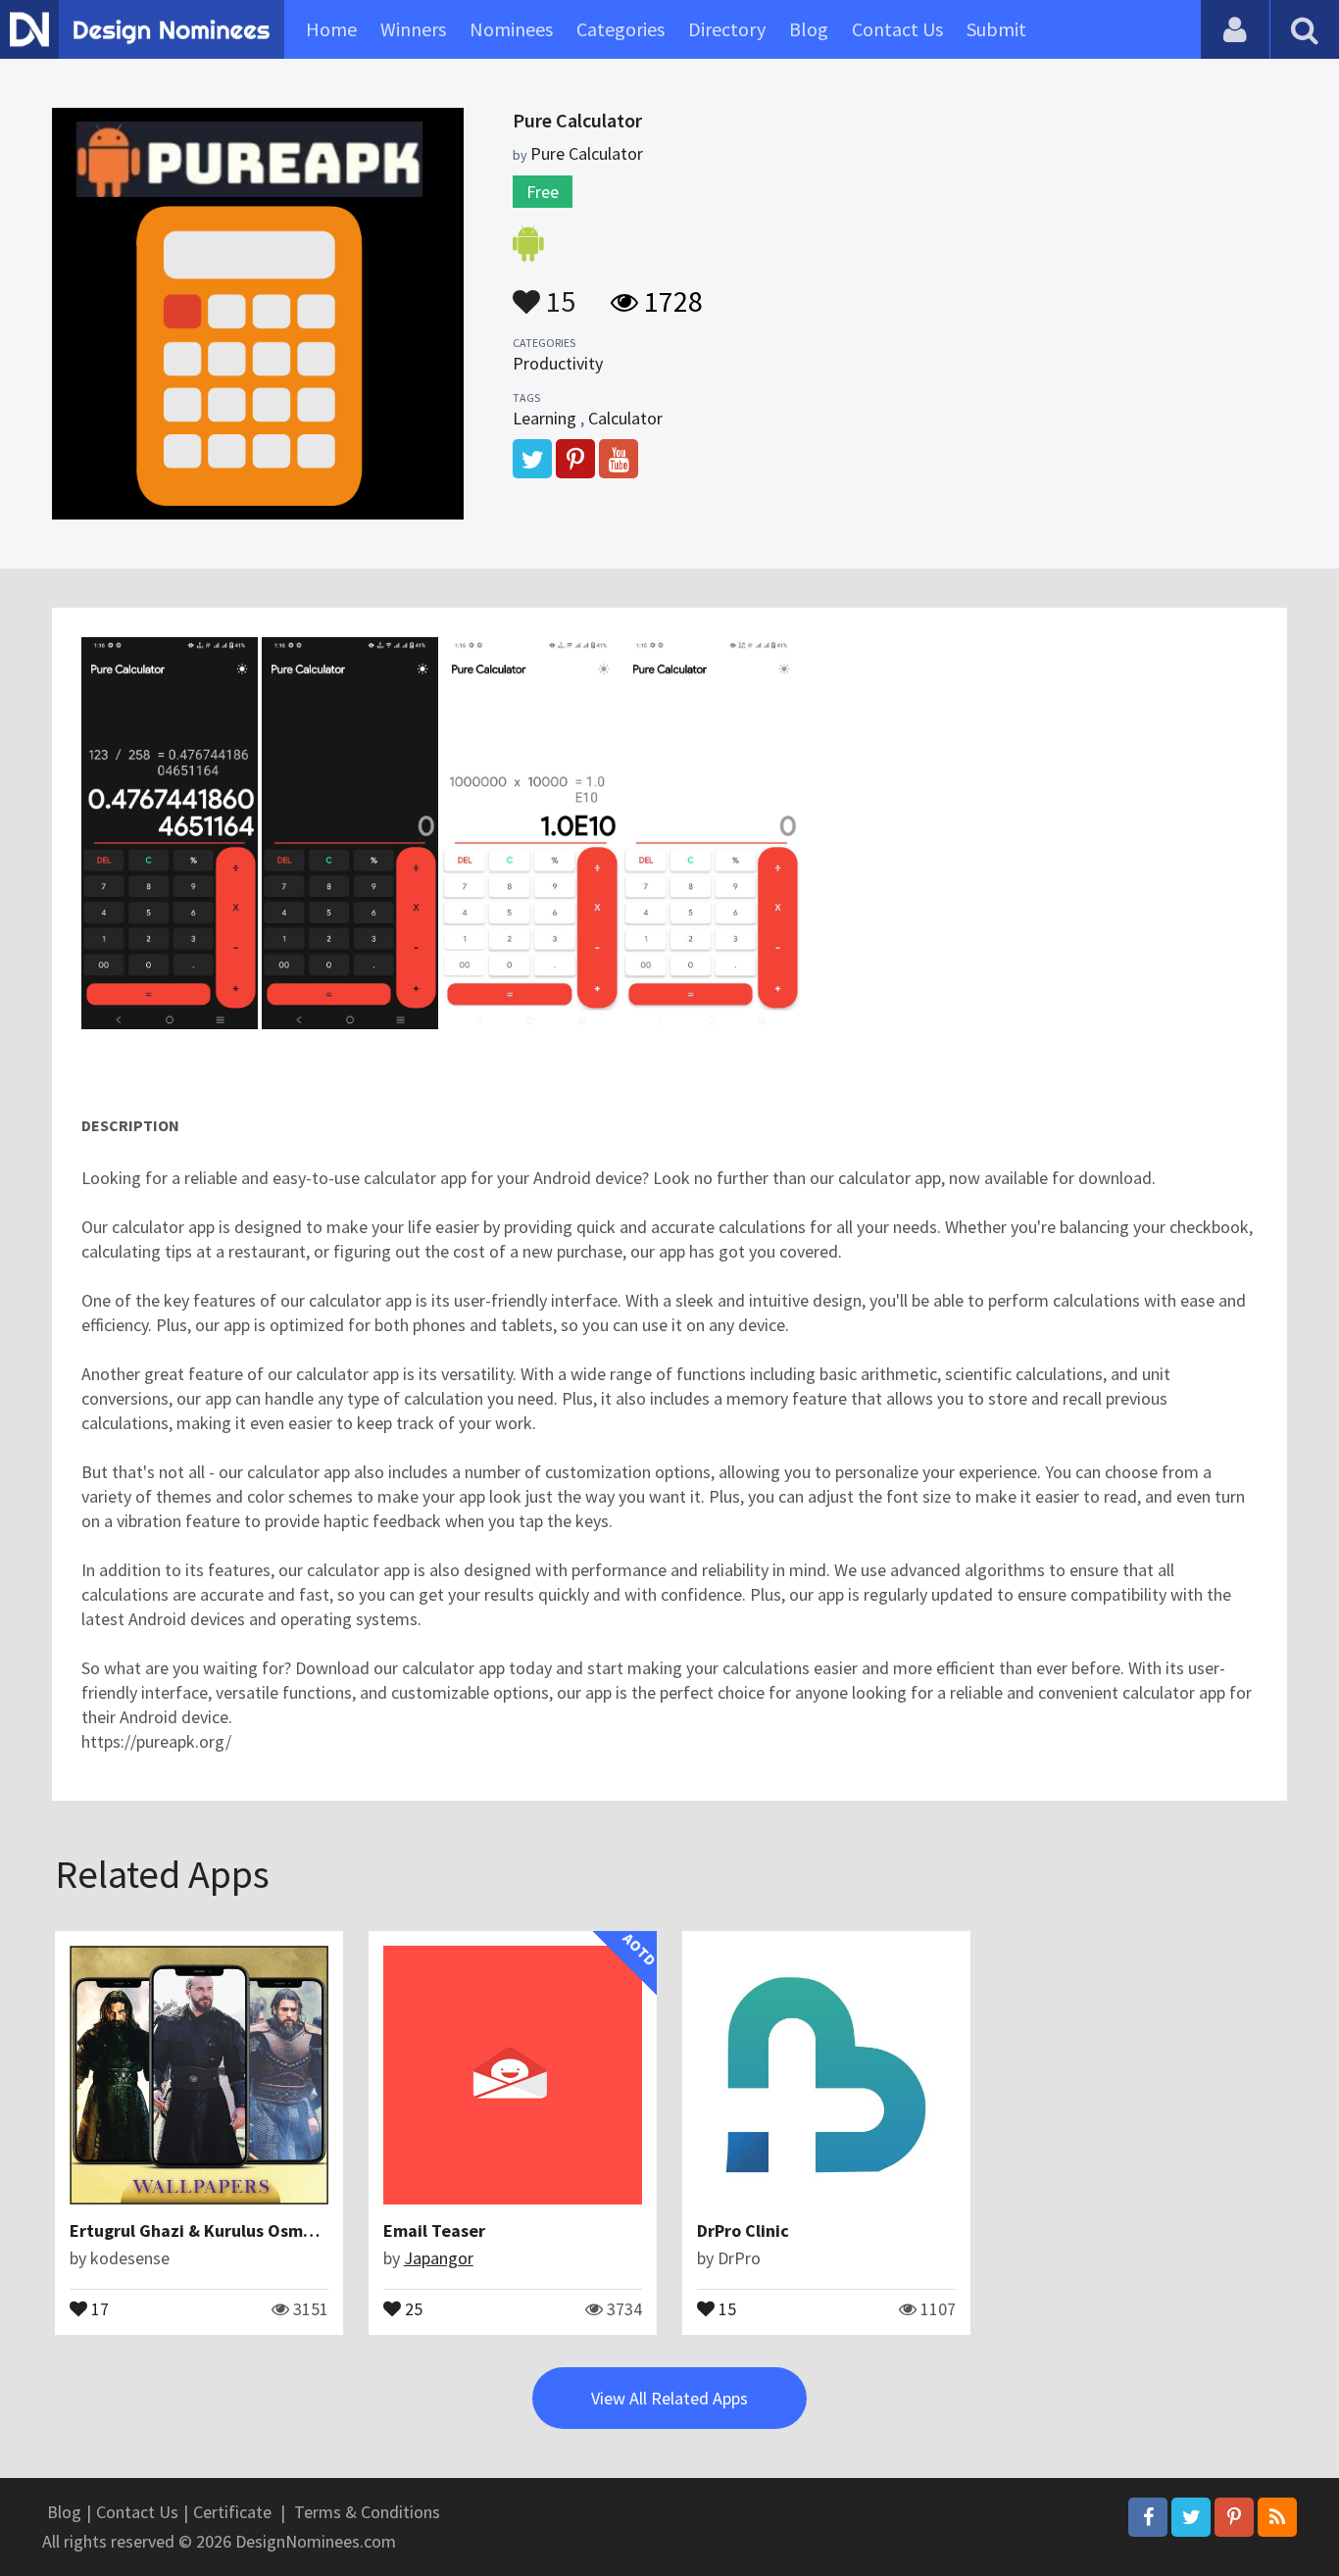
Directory (727, 29)
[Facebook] (1148, 2517)
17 (98, 2307)
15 (558, 292)
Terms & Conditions (367, 2512)
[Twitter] (1191, 2517)
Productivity (558, 363)
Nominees (511, 29)
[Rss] (1277, 2517)
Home (331, 29)
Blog (809, 29)
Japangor (439, 2258)
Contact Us (897, 29)
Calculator (625, 418)
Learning (545, 418)
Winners (413, 29)
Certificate (232, 2512)
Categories (620, 29)
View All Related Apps (669, 2398)
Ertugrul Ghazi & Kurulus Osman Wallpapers (242, 2230)
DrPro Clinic (743, 2230)
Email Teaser (434, 2230)
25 (412, 2307)
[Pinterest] (1234, 2517)
